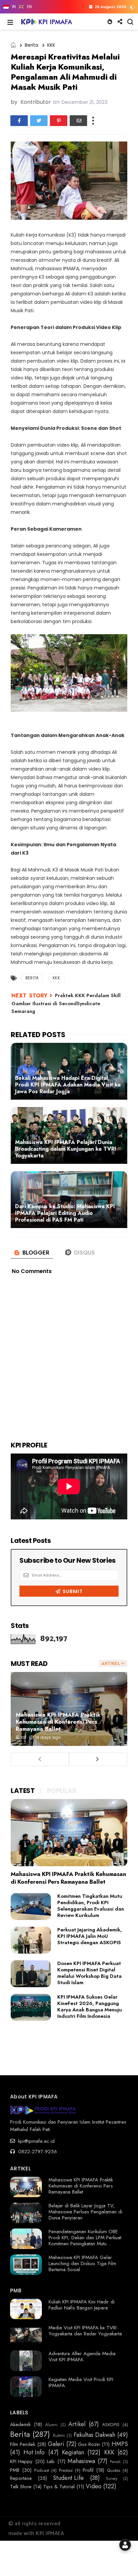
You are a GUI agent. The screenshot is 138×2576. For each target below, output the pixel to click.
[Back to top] (121, 2560)
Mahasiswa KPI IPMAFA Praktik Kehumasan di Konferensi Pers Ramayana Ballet (58, 1722)
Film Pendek (23, 2444)
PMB (15, 2470)
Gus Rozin (89, 2444)
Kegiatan (73, 2453)
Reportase (21, 2478)
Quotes (114, 2470)
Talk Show (21, 2487)
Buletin (59, 2436)
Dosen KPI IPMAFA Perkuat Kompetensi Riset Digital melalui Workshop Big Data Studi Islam (89, 1973)
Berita (31, 45)
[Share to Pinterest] (59, 121)
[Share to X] (39, 121)
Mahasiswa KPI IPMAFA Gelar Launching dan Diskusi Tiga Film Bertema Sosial (82, 2263)
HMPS (120, 2444)
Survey (112, 2479)
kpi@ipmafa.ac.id (36, 2141)
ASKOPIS (111, 2425)
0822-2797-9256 (37, 2152)
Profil (88, 2470)
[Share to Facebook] (19, 121)
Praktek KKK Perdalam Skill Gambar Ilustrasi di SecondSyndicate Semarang (66, 1003)
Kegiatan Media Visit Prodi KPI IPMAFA (81, 2382)
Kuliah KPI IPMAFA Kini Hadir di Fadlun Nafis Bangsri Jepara (82, 2305)
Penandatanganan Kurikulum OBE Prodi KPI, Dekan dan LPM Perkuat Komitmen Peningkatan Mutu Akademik (85, 2241)
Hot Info (34, 2453)
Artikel (77, 2424)
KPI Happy (21, 2461)
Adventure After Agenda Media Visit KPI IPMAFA (82, 2357)
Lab (51, 2461)
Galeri (56, 2444)
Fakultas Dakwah (94, 2435)
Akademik (20, 2424)
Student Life (68, 2478)
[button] (10, 22)
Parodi (115, 2462)
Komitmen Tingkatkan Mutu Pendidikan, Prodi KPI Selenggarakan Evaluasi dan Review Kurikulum (91, 1906)
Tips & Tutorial (59, 2487)
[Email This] (78, 121)
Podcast (42, 2470)
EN (29, 7)
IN (14, 7)
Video (94, 2487)
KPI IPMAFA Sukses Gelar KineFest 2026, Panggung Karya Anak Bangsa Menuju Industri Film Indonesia (90, 2007)
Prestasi (66, 2470)
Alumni (51, 2425)
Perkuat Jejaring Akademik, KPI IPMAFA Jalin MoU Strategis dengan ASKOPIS (90, 1936)
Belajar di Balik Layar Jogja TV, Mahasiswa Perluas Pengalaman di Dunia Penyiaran (85, 2212)
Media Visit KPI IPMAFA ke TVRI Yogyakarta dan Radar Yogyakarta (85, 2331)
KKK (51, 45)
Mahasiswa (81, 2461)
